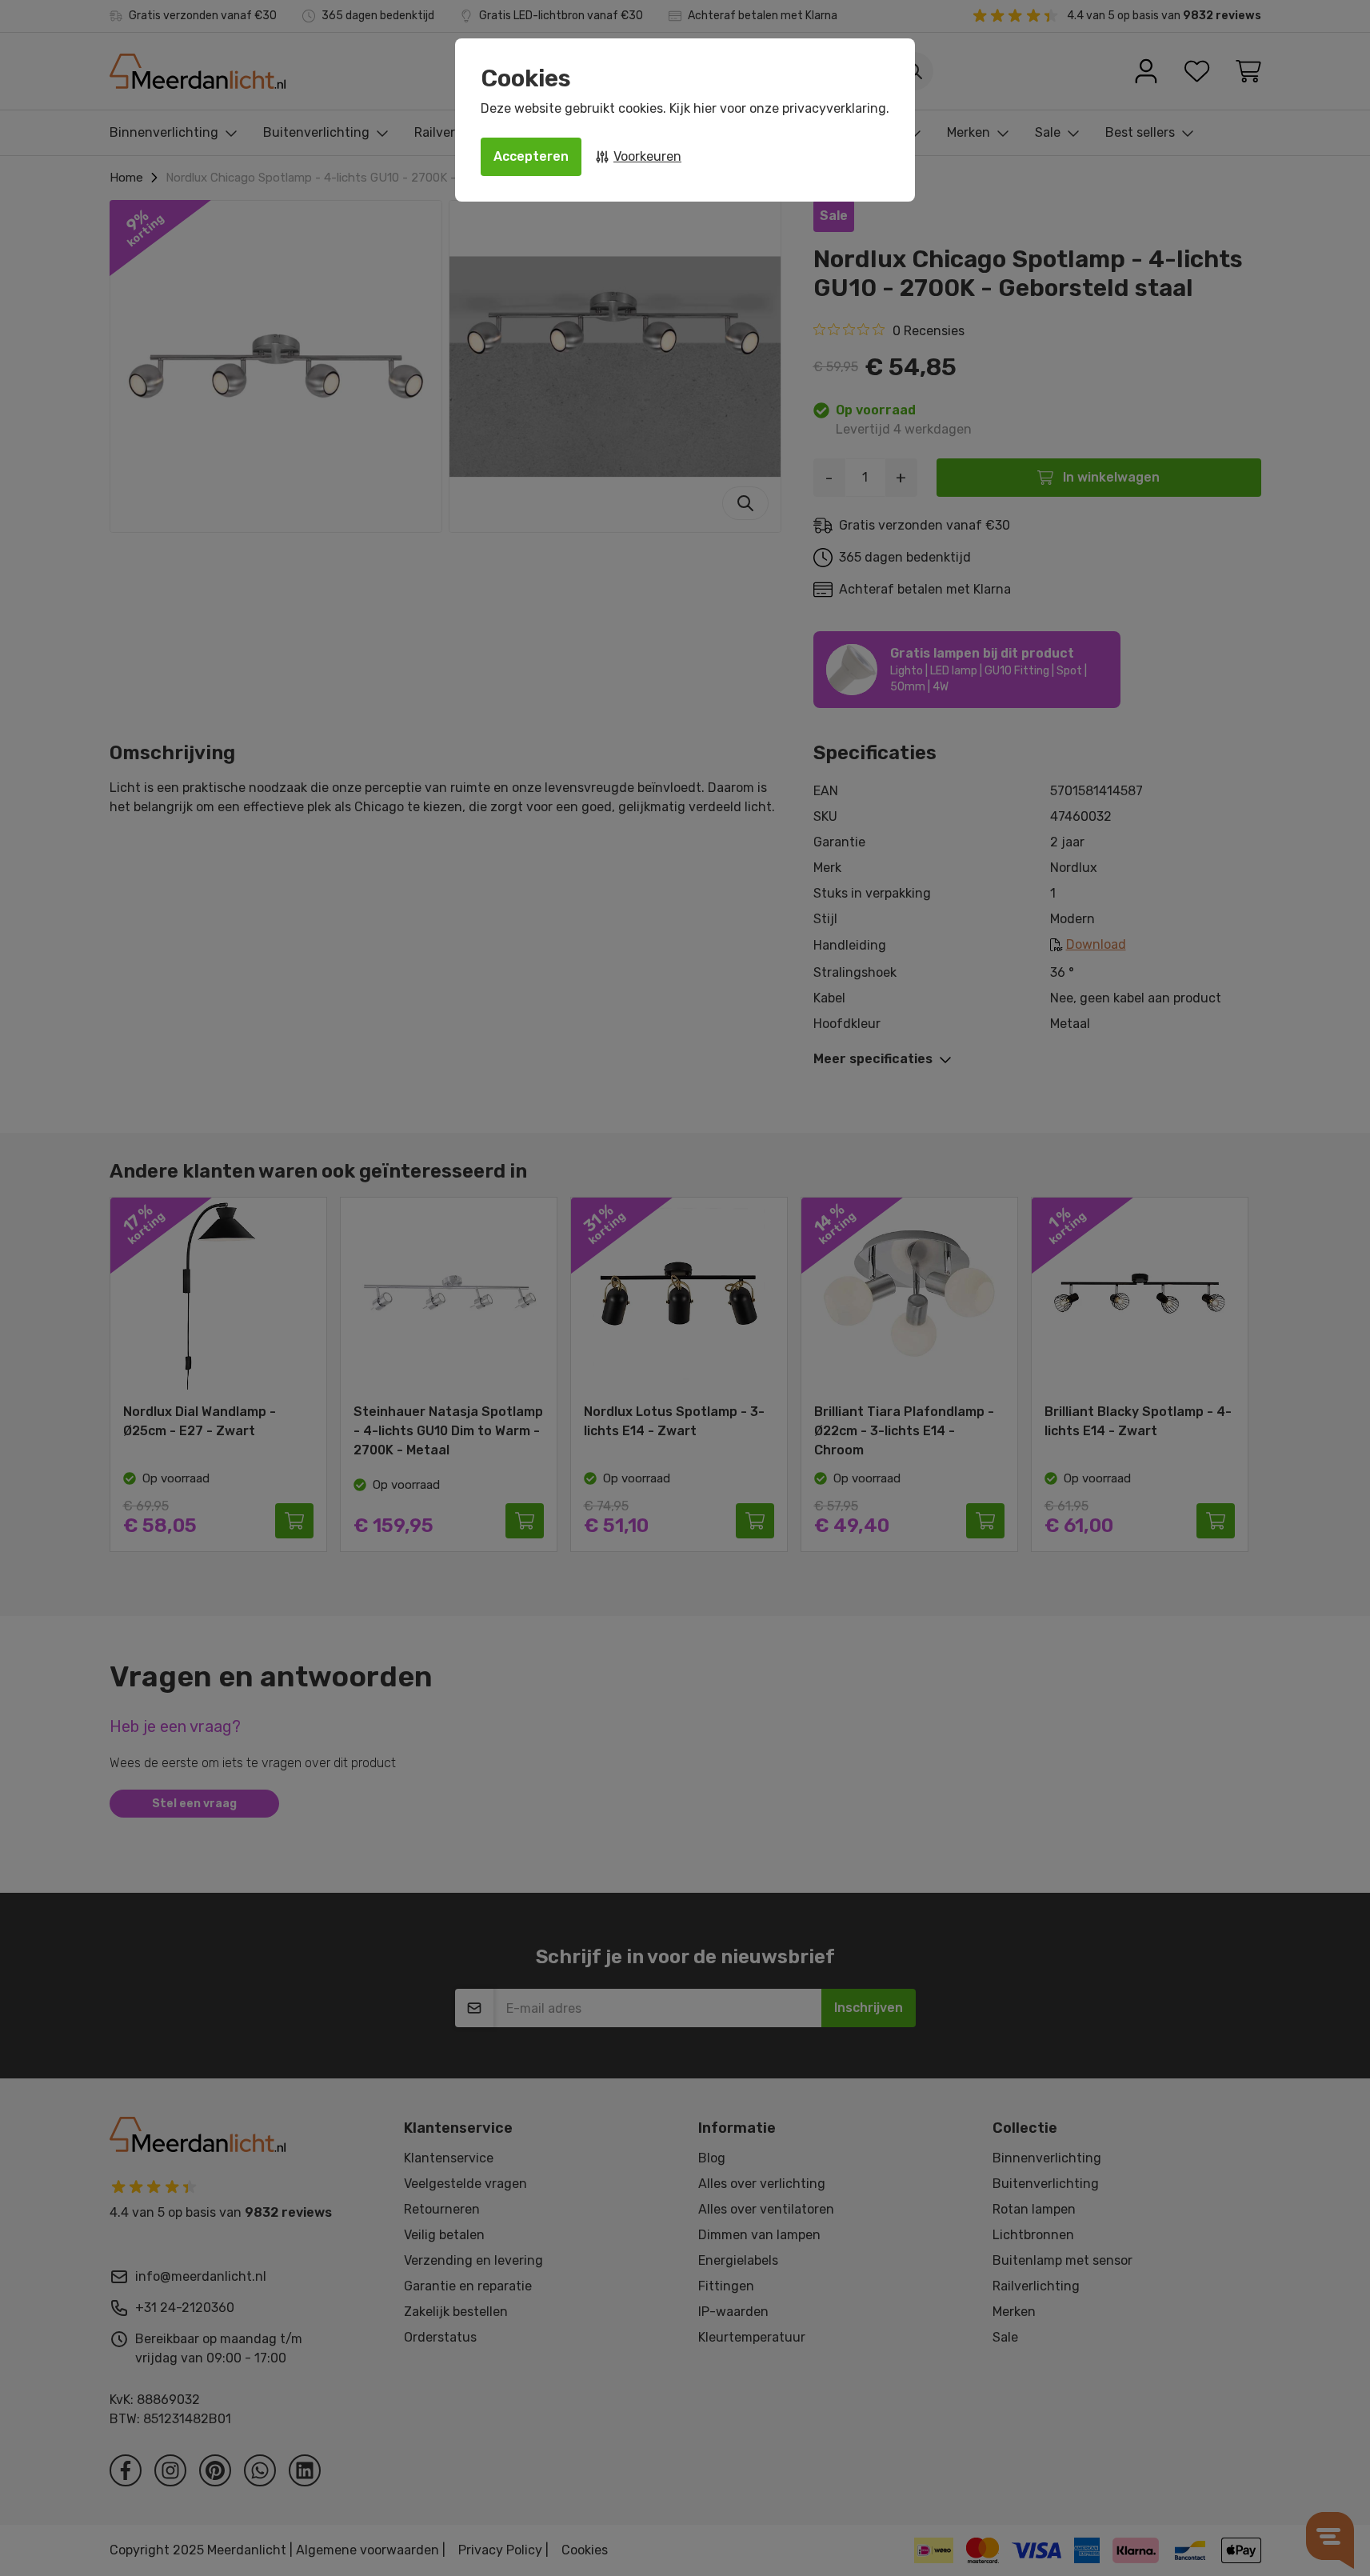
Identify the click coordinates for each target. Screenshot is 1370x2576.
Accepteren (531, 156)
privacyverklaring (834, 108)
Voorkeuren (647, 156)
